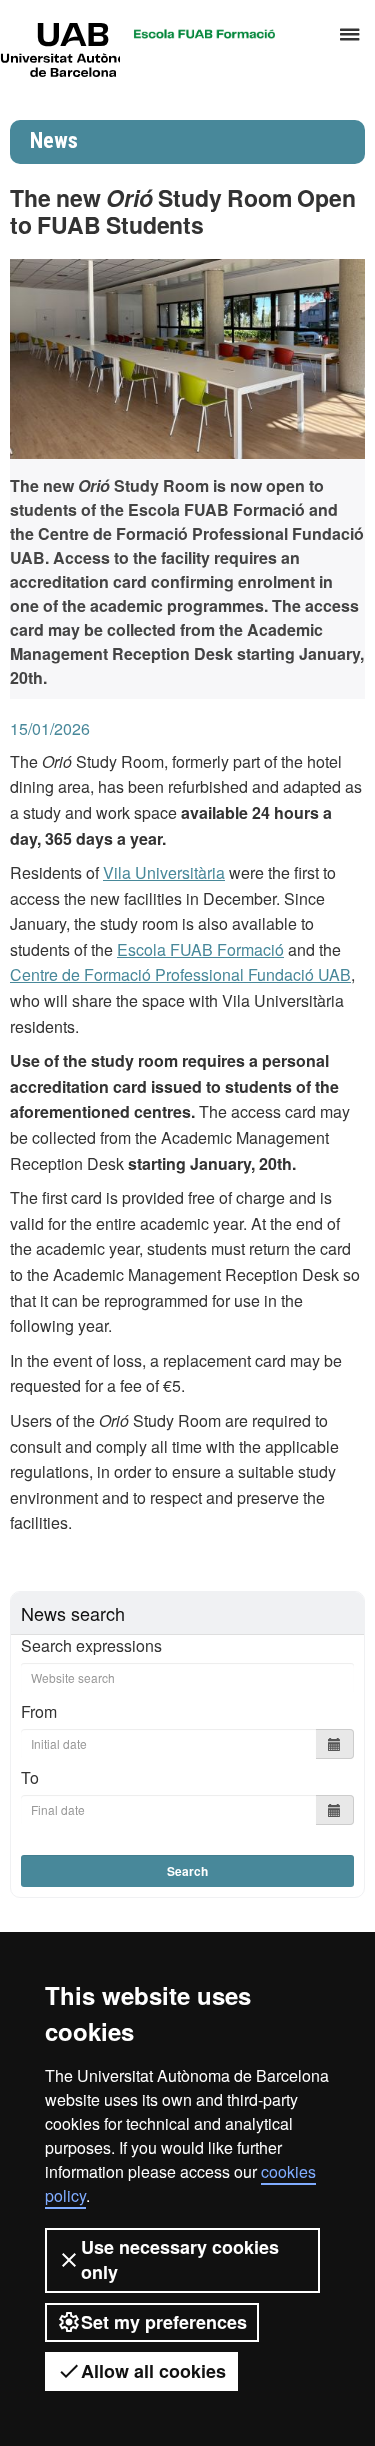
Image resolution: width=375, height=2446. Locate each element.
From (39, 1711)
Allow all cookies (153, 2371)
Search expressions (91, 1646)
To (30, 1777)
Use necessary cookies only (180, 2259)
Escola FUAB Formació (200, 949)
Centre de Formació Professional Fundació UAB (180, 974)
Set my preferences (164, 2322)
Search (187, 1871)
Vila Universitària (164, 872)
